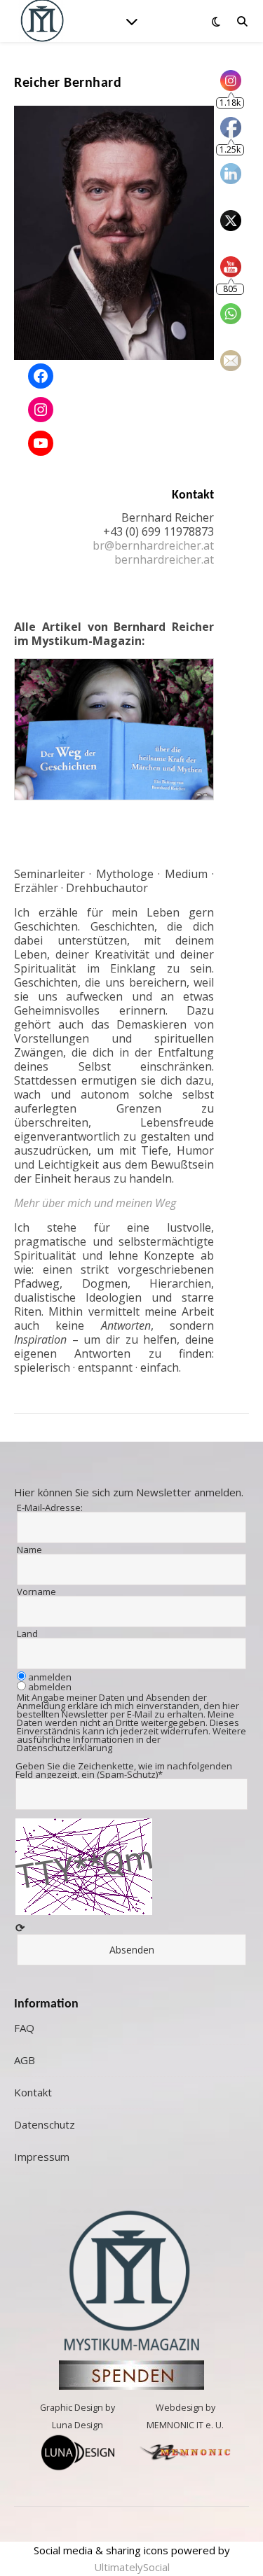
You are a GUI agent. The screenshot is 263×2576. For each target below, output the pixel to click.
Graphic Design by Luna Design (77, 2416)
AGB (25, 2060)
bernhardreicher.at (164, 559)
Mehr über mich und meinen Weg (95, 1203)
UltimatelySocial (132, 2567)
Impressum (42, 2157)
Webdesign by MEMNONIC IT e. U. (185, 2416)
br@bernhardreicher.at (153, 545)
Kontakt (33, 2092)
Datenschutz (45, 2124)
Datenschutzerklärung (65, 1748)
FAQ (24, 2028)
